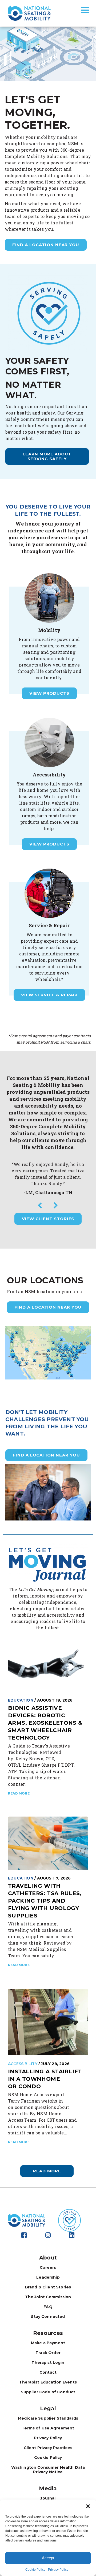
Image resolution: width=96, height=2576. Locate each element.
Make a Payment (48, 2343)
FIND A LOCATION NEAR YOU (48, 1307)
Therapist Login (48, 2363)
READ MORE (19, 1793)
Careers (48, 2267)
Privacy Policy (58, 2570)
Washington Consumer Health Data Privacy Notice (48, 2470)
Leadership (48, 2277)
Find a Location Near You (46, 245)
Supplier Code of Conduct (48, 2392)
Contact (48, 2372)
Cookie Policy (35, 2570)
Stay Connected (48, 2317)
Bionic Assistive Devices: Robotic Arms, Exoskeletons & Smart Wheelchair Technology (45, 1723)
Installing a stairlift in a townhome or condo (45, 2079)
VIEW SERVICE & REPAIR (49, 995)
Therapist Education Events (48, 2382)
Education (21, 1700)
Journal (48, 2498)
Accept (48, 2558)
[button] (88, 2506)
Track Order (48, 2353)
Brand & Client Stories (48, 2287)
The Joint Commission (48, 2297)
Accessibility (23, 2064)
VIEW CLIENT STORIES (48, 1219)
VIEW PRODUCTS (49, 693)
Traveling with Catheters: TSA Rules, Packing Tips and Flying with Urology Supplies (45, 1901)
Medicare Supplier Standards (48, 2418)
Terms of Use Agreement (48, 2428)
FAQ (48, 2307)
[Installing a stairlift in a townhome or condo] (48, 2022)
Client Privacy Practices (48, 2448)
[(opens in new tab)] (48, 313)
